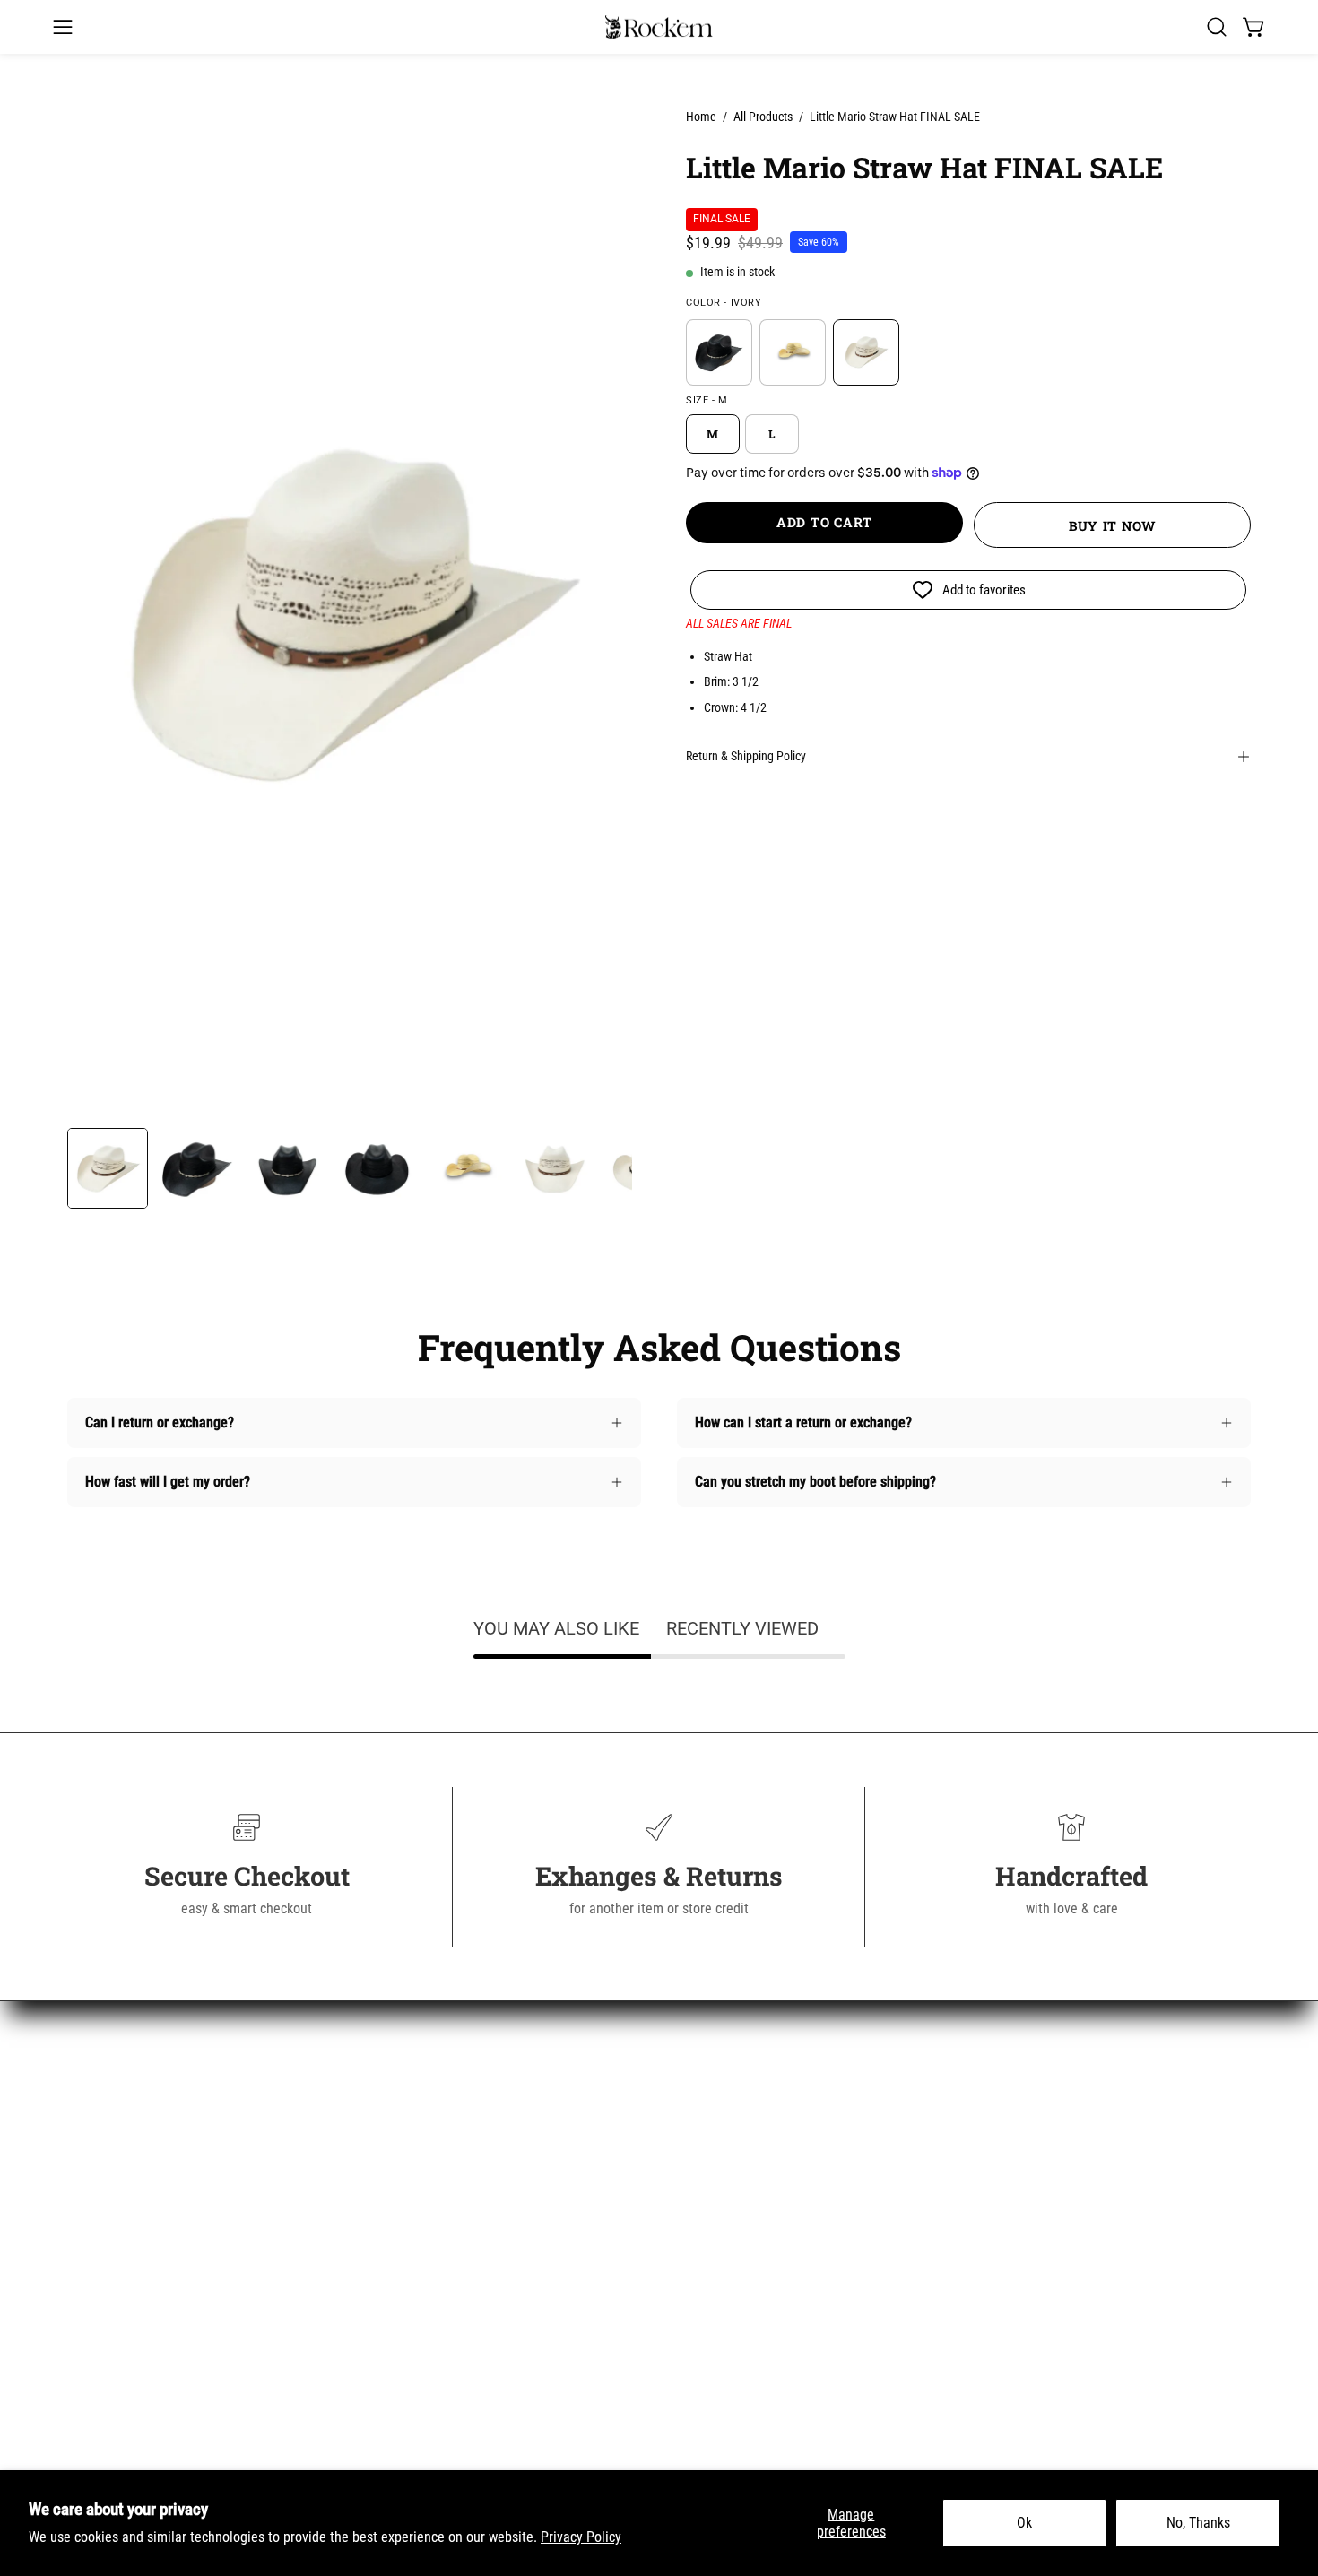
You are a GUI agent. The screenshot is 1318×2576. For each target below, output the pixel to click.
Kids (80, 2200)
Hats (81, 2229)
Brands (87, 2259)
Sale (80, 2289)
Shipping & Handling (431, 2170)
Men (80, 2170)
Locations (400, 2377)
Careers (395, 2289)
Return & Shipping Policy (746, 756)
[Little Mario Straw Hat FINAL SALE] (108, 1168)
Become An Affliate (427, 2348)
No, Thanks (1198, 2523)
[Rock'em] (659, 27)
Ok (1024, 2523)
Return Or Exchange (429, 2200)
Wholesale (402, 2318)
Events (391, 2407)
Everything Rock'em (124, 2318)
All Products (763, 117)
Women (89, 2141)
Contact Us (403, 2141)
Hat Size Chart (414, 2259)
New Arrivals (104, 2111)
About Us (398, 2111)
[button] (1217, 27)
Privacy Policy (581, 2537)
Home (701, 117)
